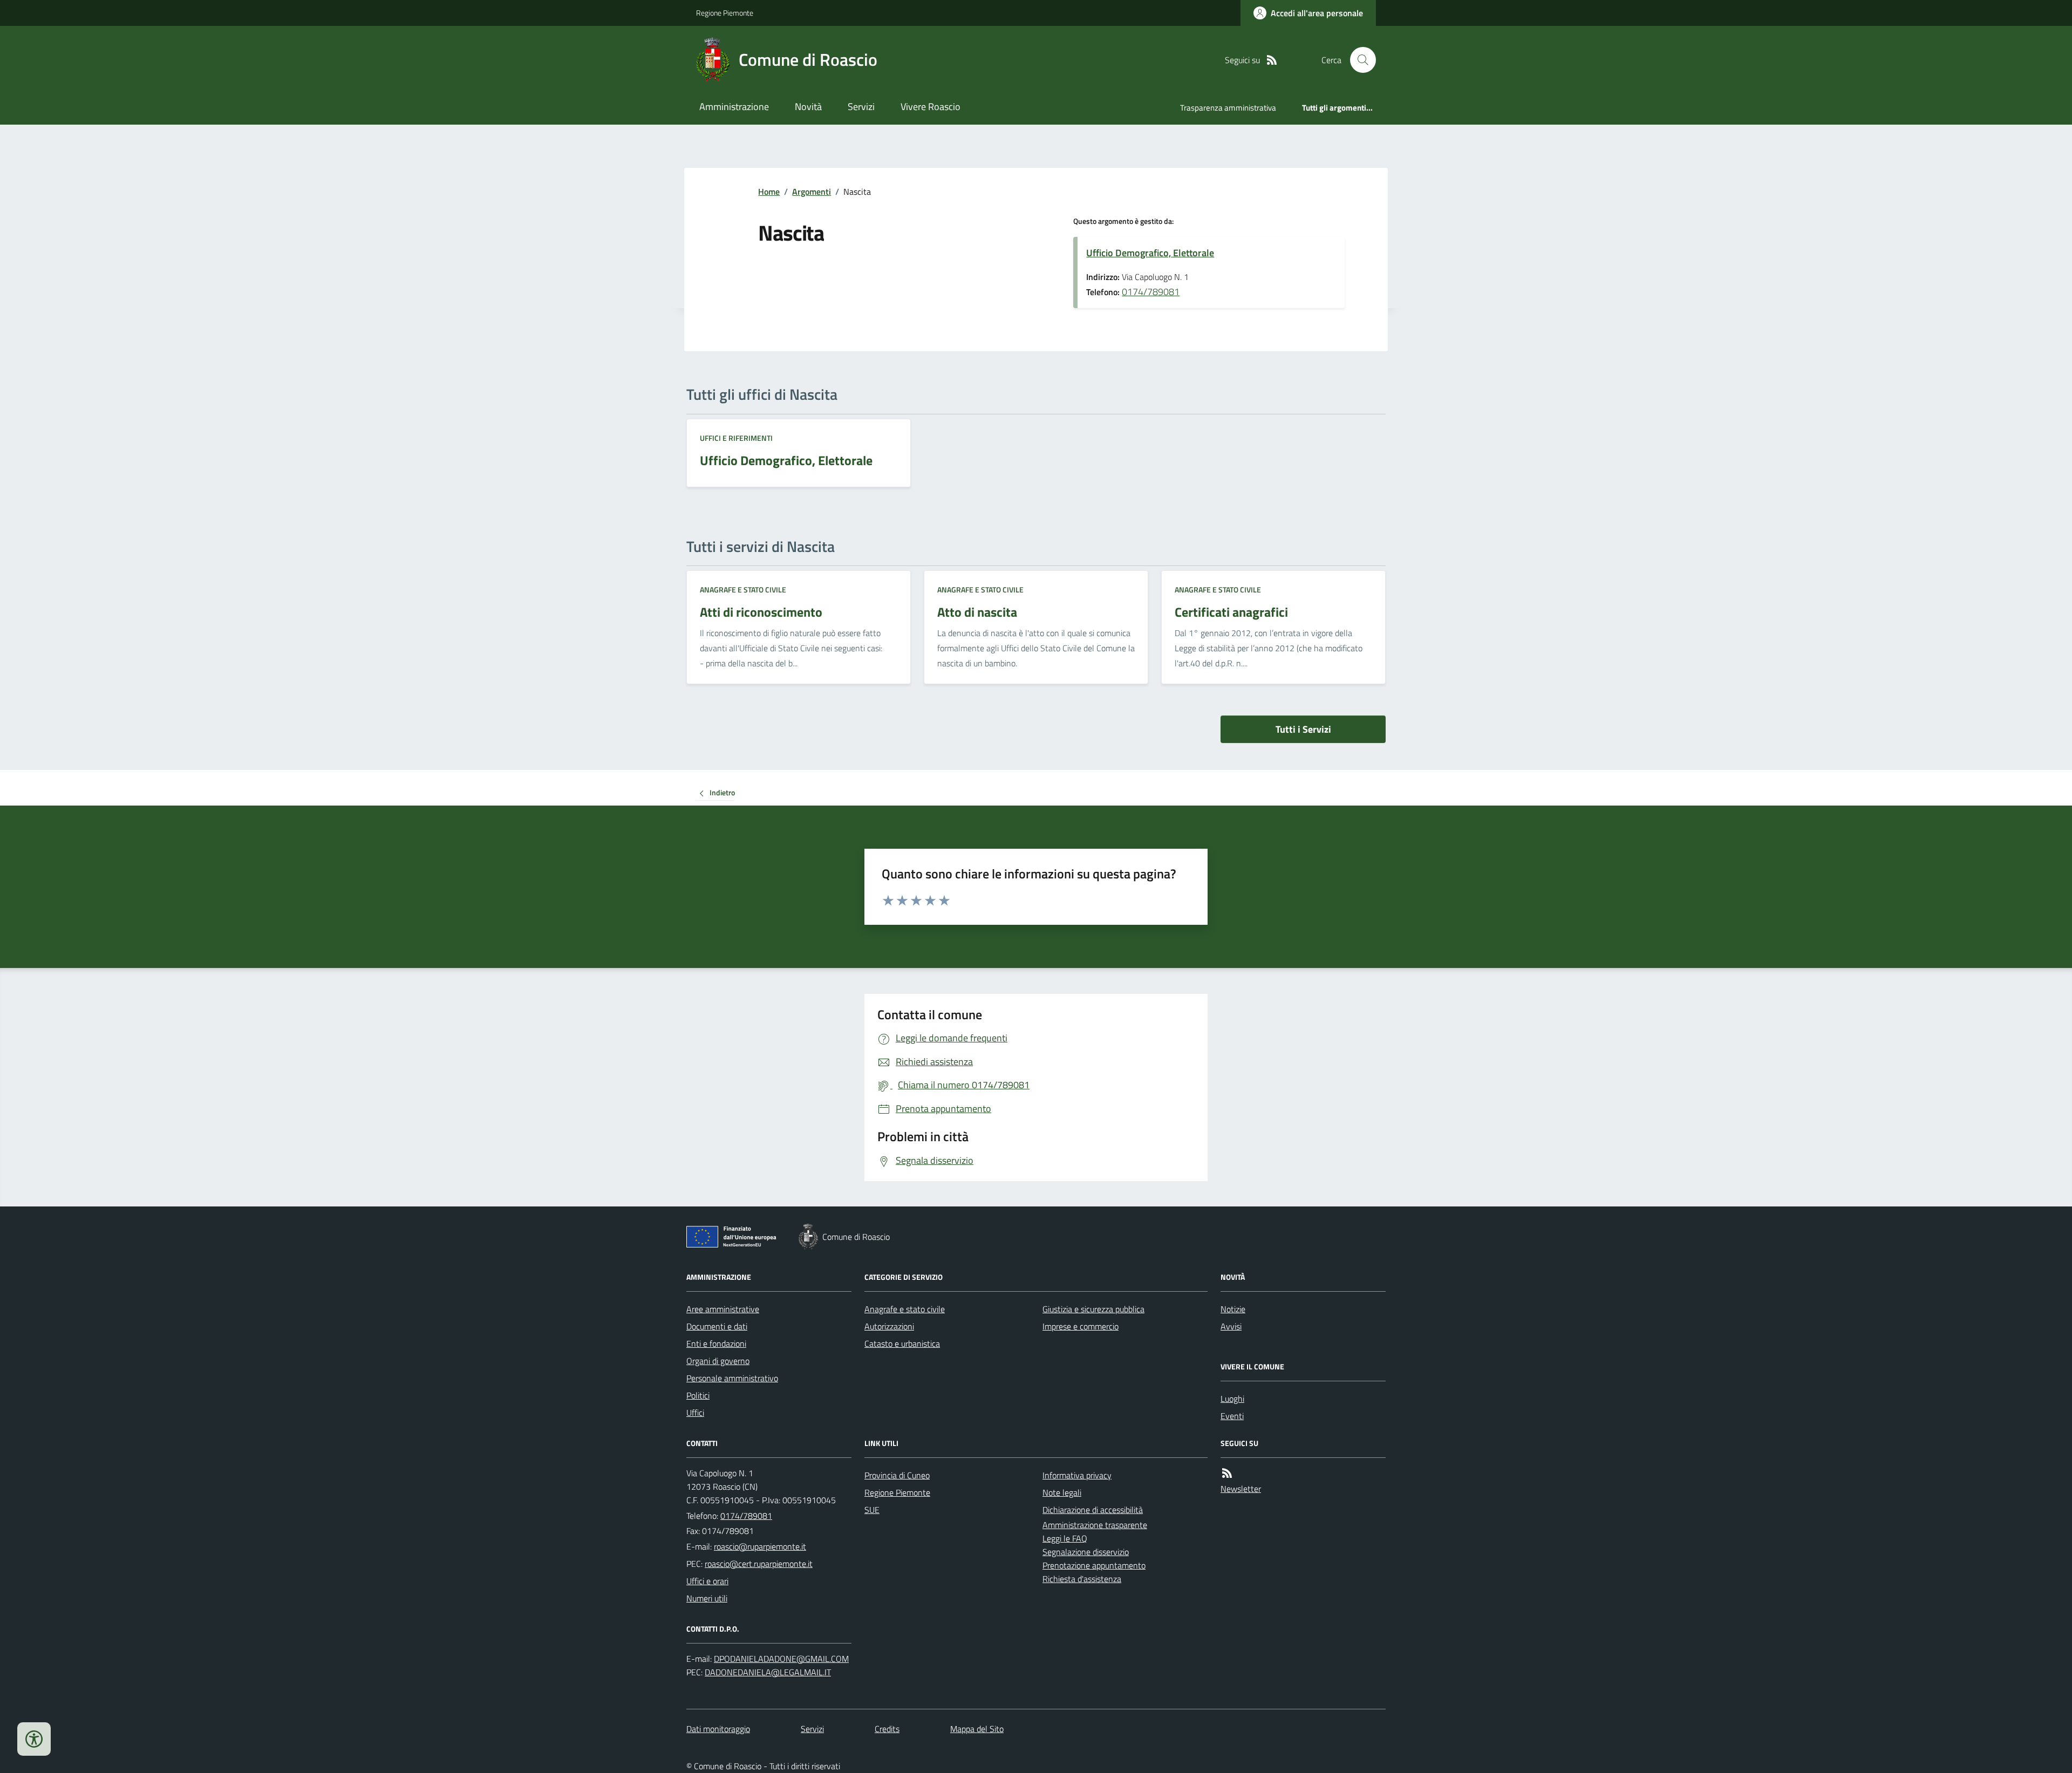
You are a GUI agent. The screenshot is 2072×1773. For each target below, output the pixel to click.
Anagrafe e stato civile (743, 589)
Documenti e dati (717, 1326)
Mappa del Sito (977, 1729)
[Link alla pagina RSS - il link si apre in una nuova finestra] (1272, 60)
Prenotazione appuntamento (1094, 1565)
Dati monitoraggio (718, 1729)
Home (769, 192)
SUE (872, 1510)
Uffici (695, 1413)
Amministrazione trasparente (1095, 1525)
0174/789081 (1151, 292)
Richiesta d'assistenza (1082, 1579)
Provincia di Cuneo (897, 1475)
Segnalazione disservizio (1086, 1552)
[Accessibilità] (34, 1739)
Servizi (861, 107)
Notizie (1233, 1309)
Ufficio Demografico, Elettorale (1150, 253)
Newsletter (1241, 1489)
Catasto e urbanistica (902, 1344)
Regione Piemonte (725, 13)
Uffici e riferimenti (736, 438)
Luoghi (1232, 1399)
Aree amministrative (723, 1309)
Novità (808, 107)
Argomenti (812, 192)
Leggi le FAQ (1065, 1538)
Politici (698, 1395)
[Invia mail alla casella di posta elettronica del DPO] (781, 1659)
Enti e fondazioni (716, 1344)
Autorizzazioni (889, 1326)
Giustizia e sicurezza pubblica (1093, 1309)
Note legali (1062, 1492)
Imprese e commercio (1081, 1326)
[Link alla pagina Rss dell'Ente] (1227, 1473)
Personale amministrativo (732, 1378)
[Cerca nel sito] (1359, 60)
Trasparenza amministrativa (1228, 108)
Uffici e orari (707, 1581)
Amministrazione (734, 107)
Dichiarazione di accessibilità (1093, 1510)
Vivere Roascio (931, 107)
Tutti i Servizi (1303, 729)
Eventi (1232, 1416)
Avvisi (1231, 1326)
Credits (887, 1729)
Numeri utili (707, 1598)
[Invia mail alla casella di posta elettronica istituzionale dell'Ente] (760, 1546)
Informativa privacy (1077, 1475)
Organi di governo (718, 1361)
